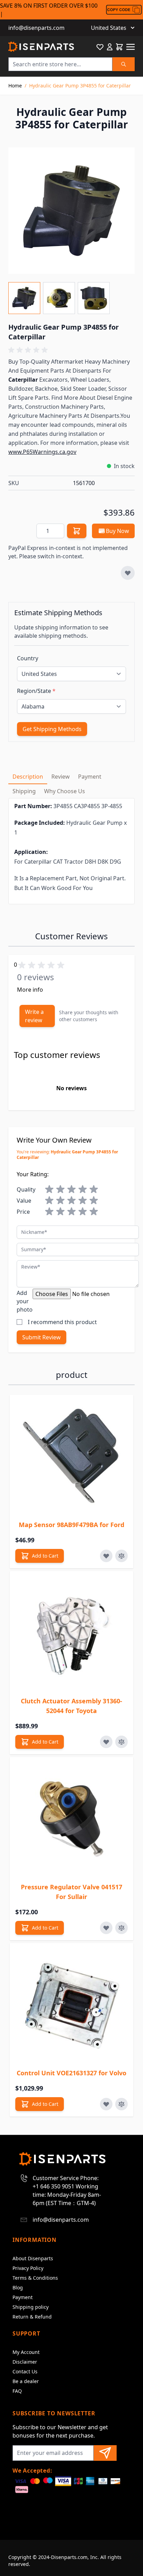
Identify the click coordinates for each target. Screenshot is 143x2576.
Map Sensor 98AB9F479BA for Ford (71, 1525)
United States (109, 28)
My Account (26, 2352)
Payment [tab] (90, 777)
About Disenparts (33, 2258)
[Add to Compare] (121, 1556)
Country (28, 658)
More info (30, 990)
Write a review (34, 1016)
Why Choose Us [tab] (65, 791)
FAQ (17, 2391)
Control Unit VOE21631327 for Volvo (71, 2073)
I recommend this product (62, 1322)
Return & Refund (32, 2317)
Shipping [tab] (24, 791)
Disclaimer (25, 2362)
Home (15, 86)
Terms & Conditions (35, 2278)
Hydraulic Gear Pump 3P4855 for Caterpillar (80, 86)
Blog (18, 2287)
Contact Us (25, 2371)
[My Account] (110, 47)
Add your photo (25, 1301)
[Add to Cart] (77, 531)
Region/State (36, 691)
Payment (23, 2297)
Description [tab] (28, 777)
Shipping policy (31, 2307)
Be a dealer (26, 2381)
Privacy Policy (28, 2268)
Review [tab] (61, 777)
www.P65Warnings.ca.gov (42, 452)
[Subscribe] (105, 2453)
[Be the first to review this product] (71, 350)
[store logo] (41, 47)
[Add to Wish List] (128, 573)
